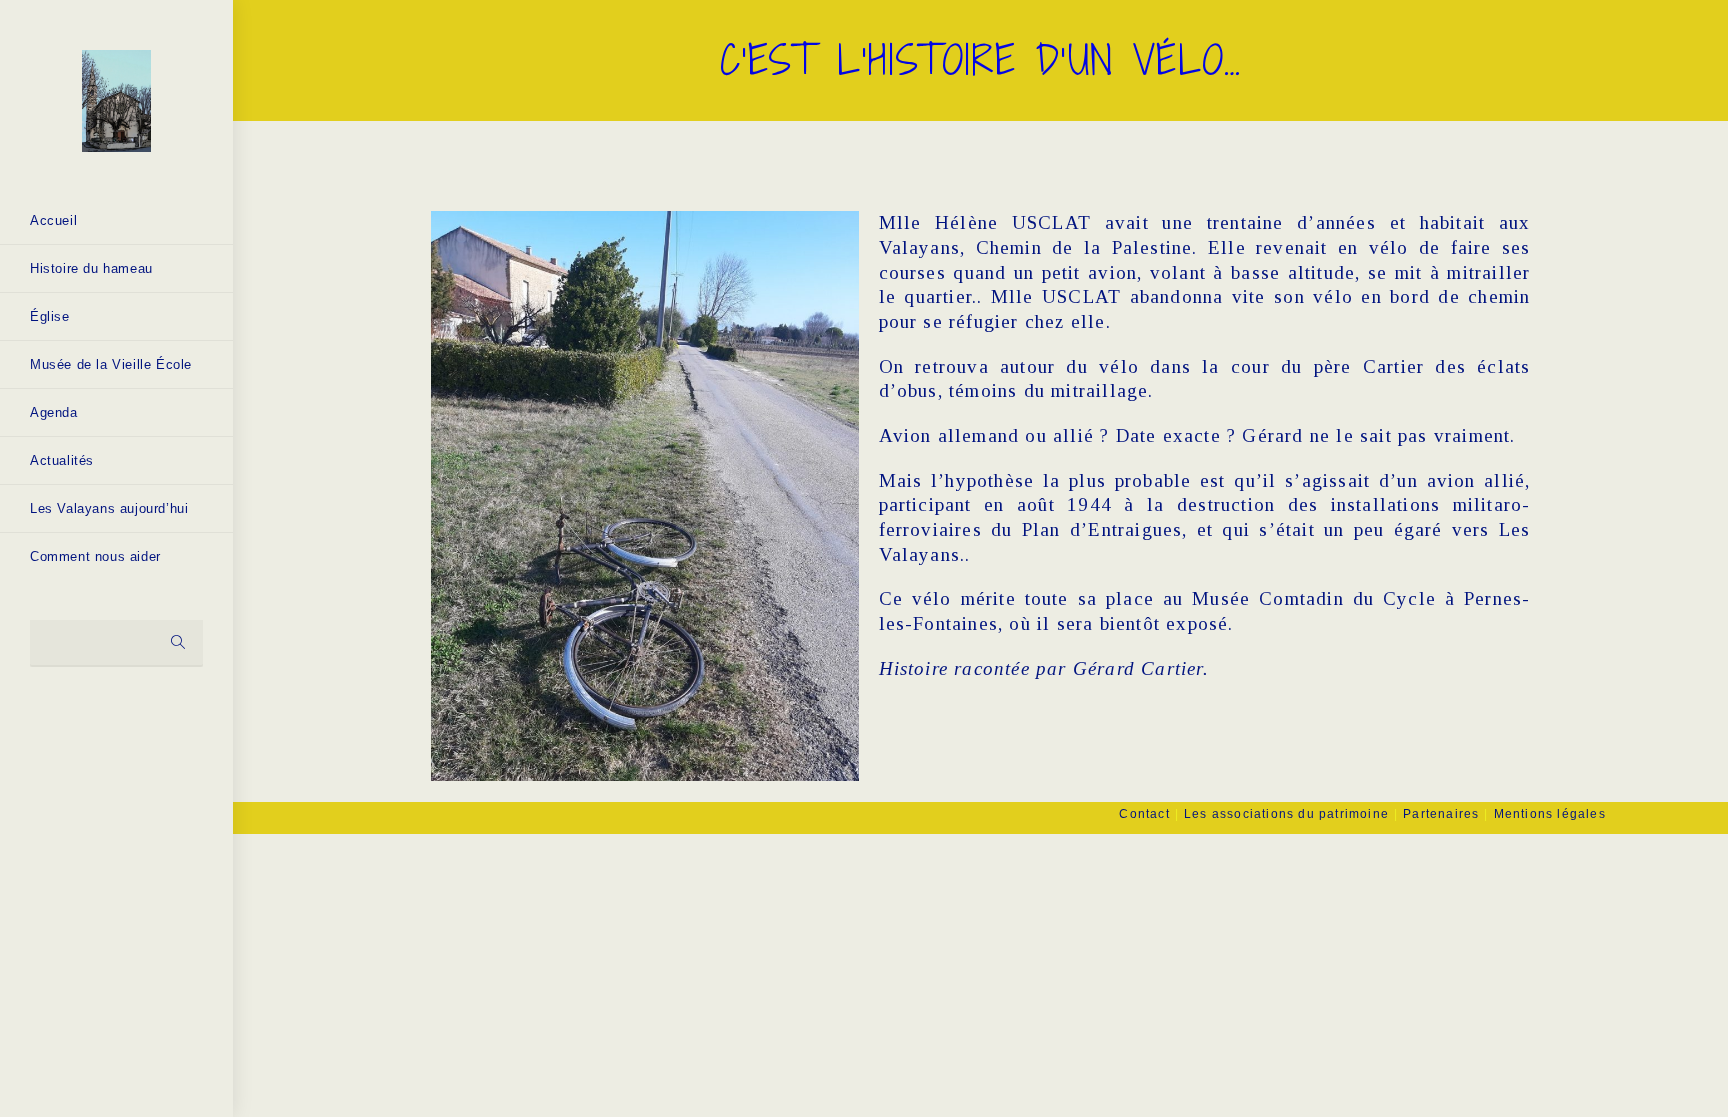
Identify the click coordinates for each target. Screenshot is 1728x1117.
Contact (1144, 814)
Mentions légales (1550, 814)
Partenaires (1441, 814)
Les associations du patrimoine (1286, 814)
